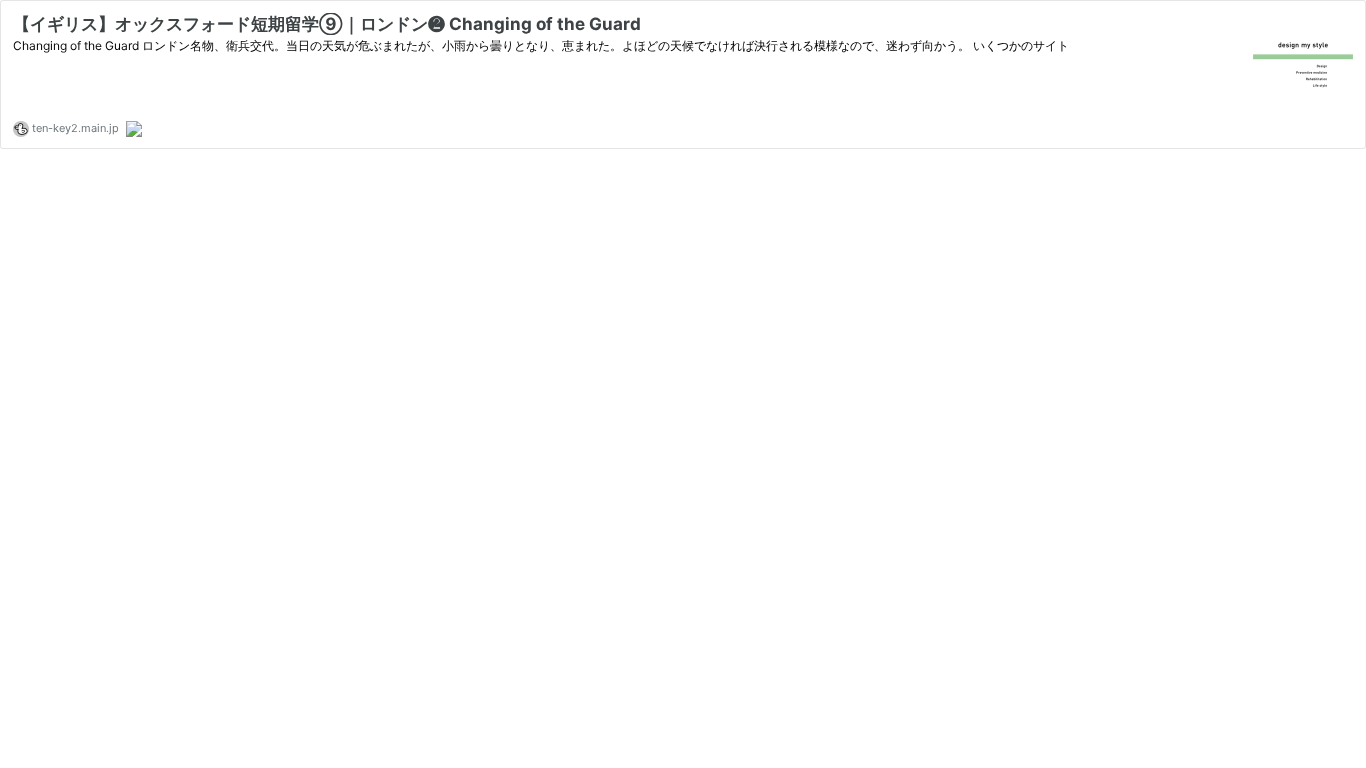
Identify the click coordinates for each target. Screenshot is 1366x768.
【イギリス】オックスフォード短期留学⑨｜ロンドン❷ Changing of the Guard (327, 24)
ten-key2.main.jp (74, 128)
